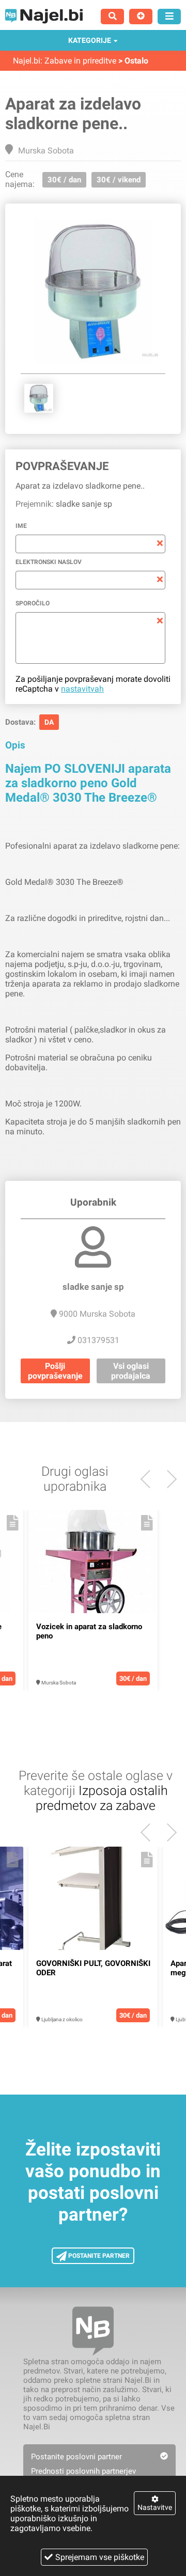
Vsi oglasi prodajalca (131, 1371)
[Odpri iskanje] (112, 17)
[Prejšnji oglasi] (168, 1479)
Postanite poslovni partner (76, 2457)
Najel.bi (27, 61)
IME (21, 526)
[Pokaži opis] (13, 1523)
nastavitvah (82, 689)
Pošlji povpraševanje (55, 1371)
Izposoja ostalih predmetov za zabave (102, 1798)
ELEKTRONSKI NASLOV (49, 562)
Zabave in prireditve (80, 61)
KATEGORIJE (90, 40)
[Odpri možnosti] (169, 17)
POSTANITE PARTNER (98, 2256)
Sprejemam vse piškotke (100, 2557)
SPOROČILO (33, 603)
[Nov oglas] (141, 17)
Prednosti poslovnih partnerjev (83, 2471)
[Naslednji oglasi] (150, 1479)
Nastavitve (155, 2507)
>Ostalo (133, 61)
